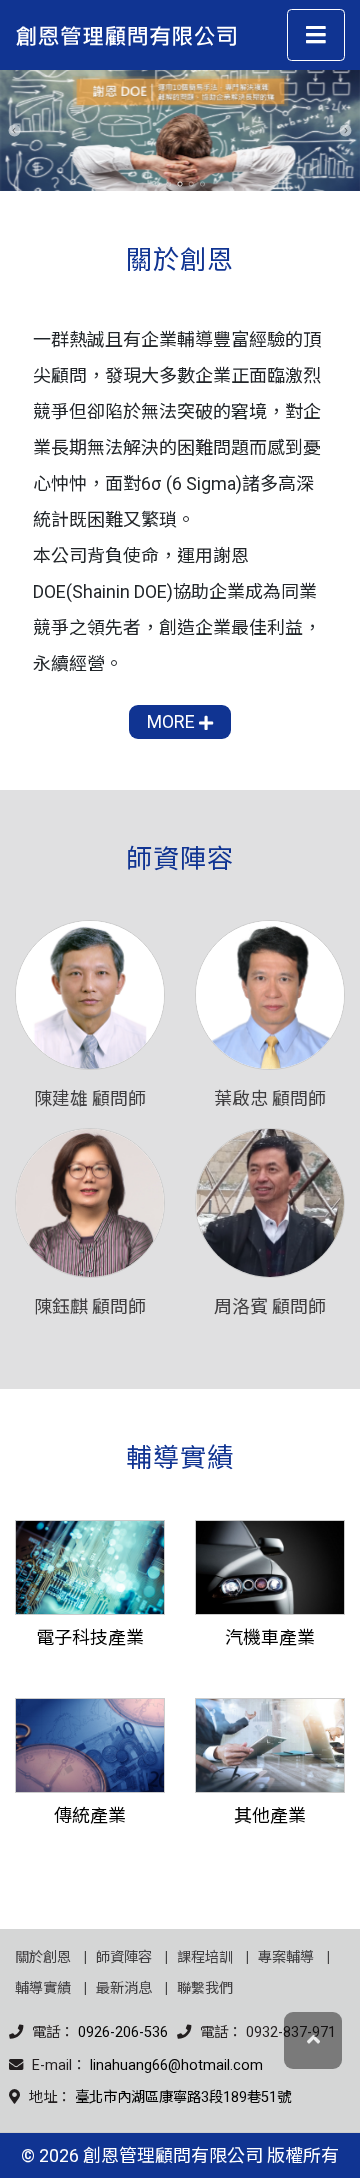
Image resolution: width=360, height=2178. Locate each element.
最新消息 (124, 1988)
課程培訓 (205, 1957)
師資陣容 (124, 1957)
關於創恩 (43, 1957)
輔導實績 (43, 1988)
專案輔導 (286, 1957)
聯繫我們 (205, 1988)
